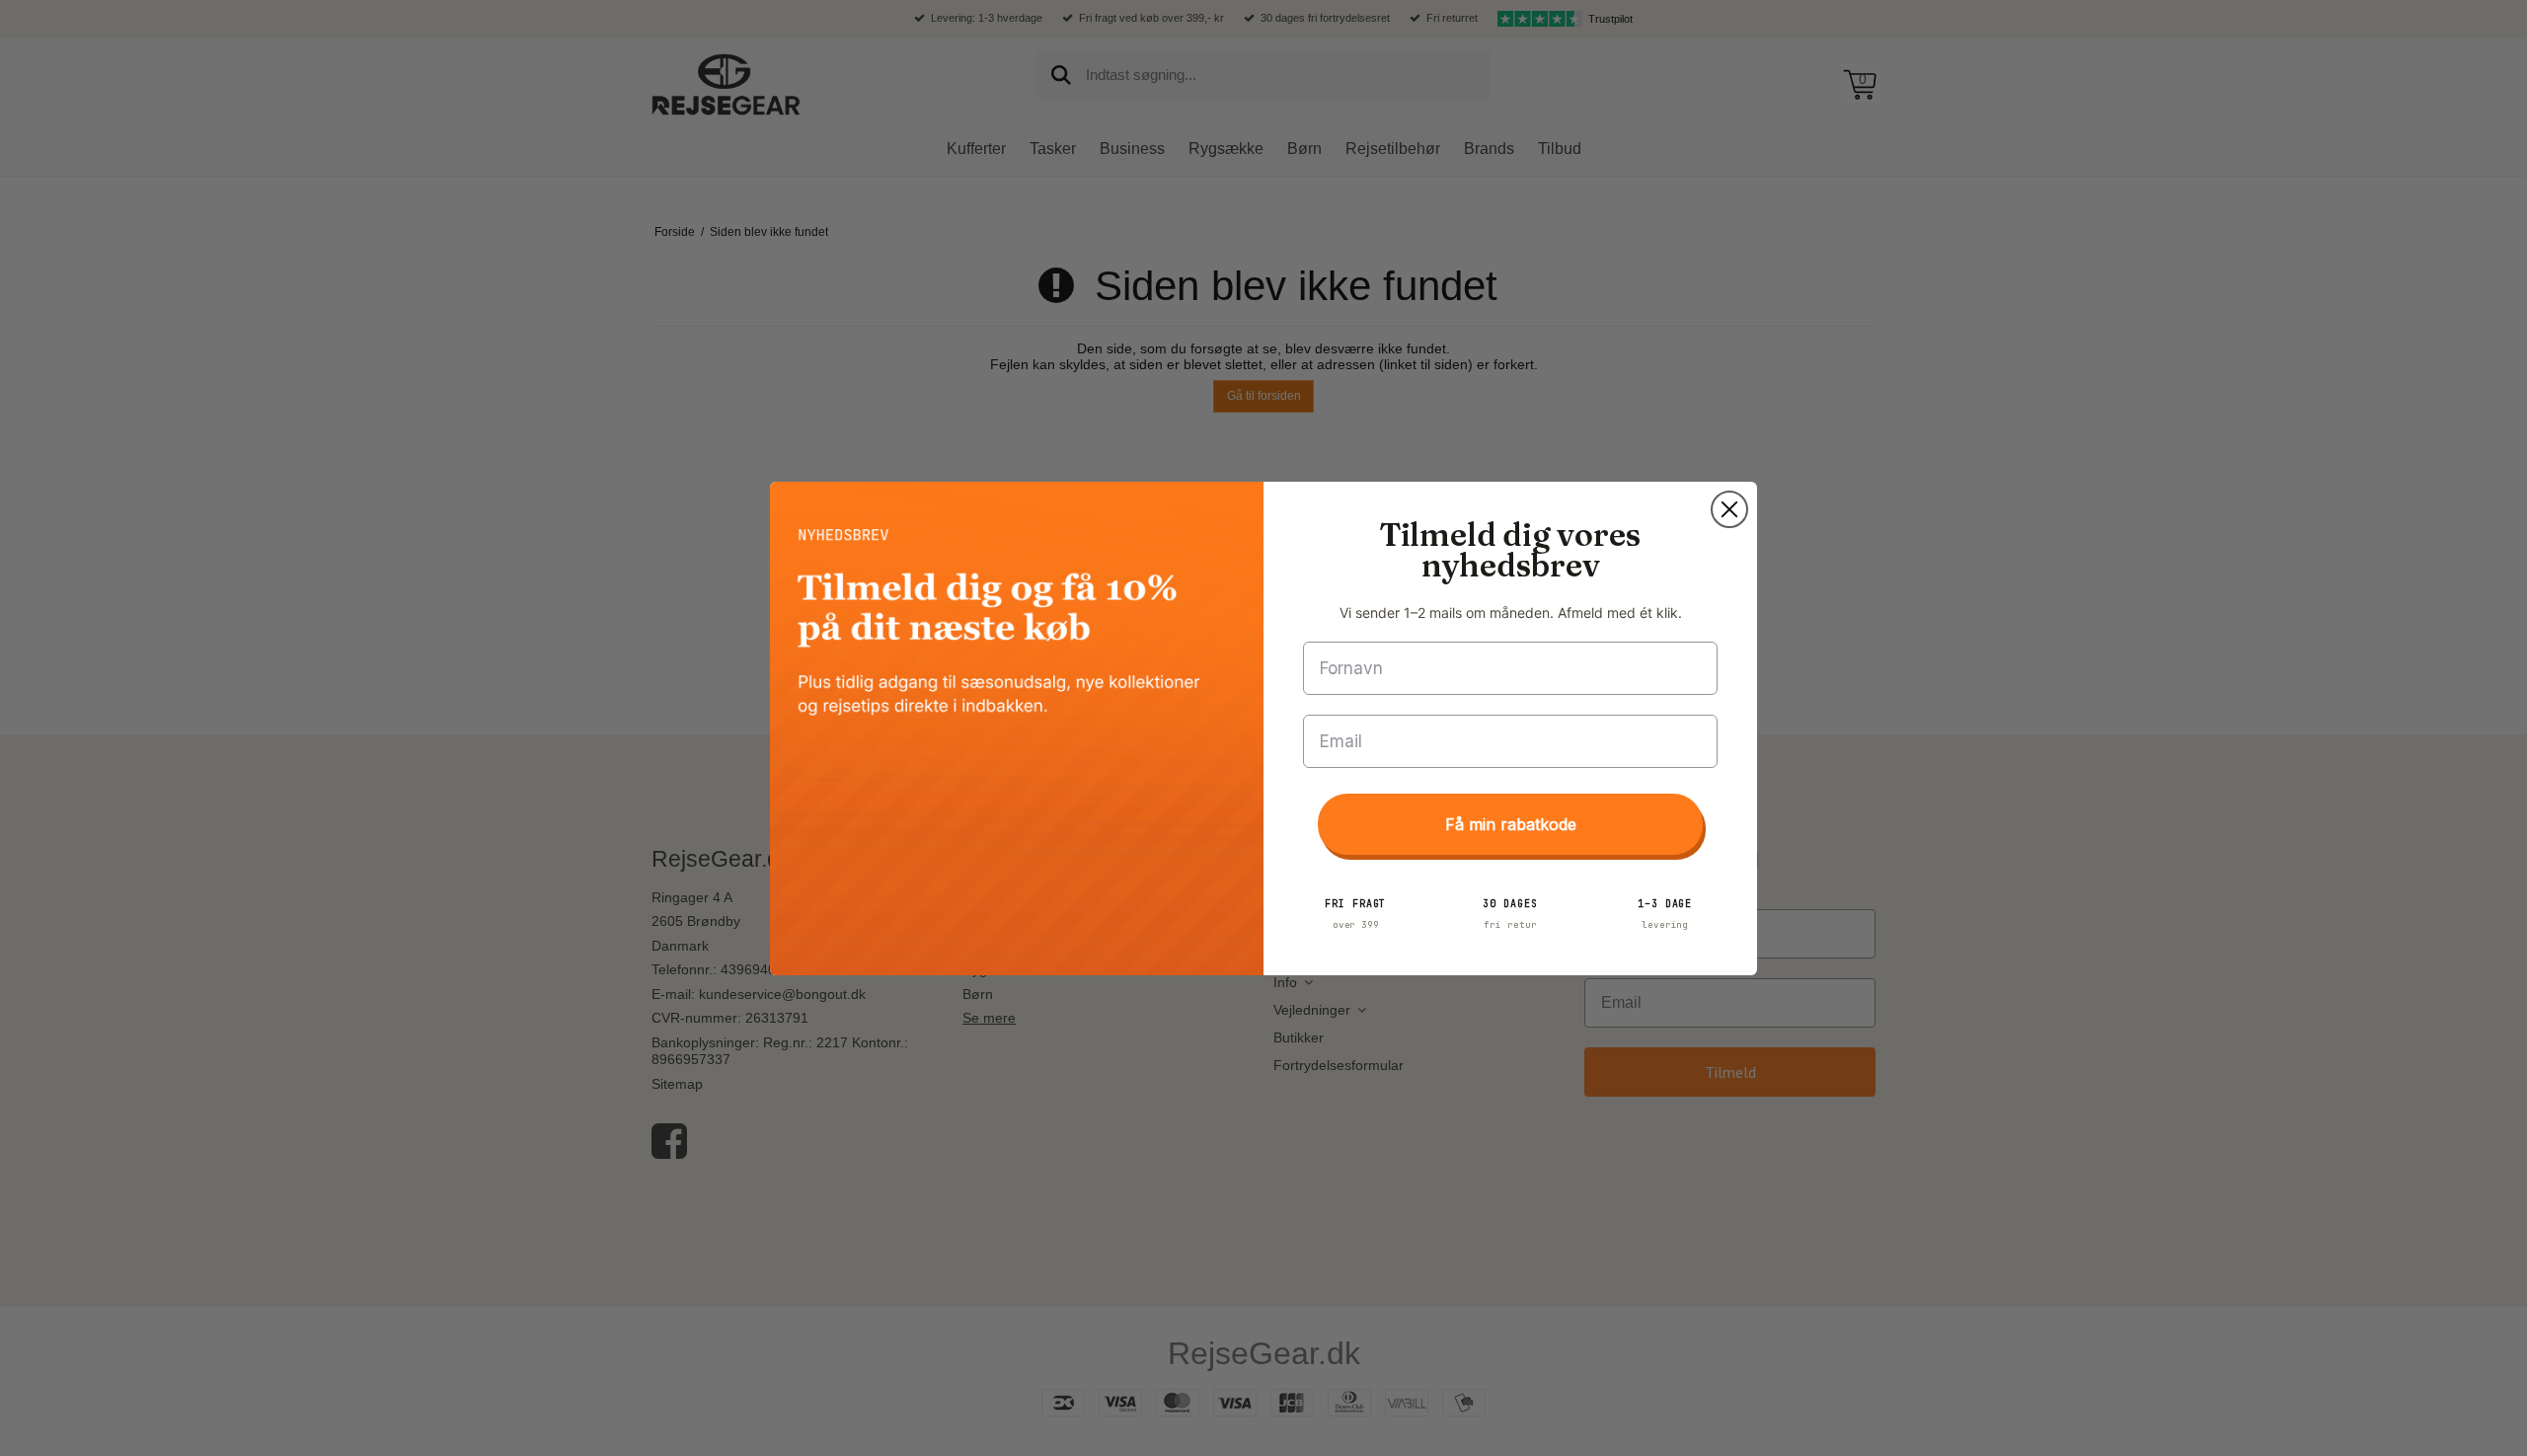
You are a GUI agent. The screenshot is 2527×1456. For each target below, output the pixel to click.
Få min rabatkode (1511, 824)
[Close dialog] (1729, 509)
